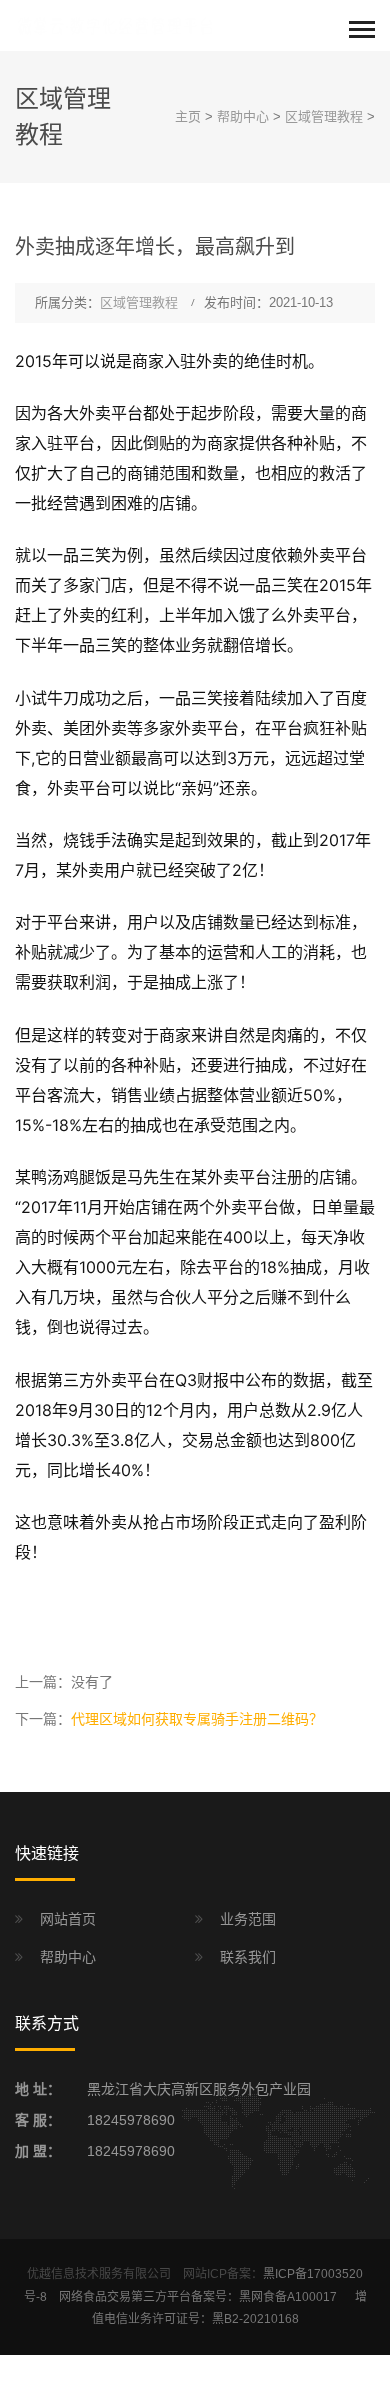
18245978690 (131, 2120)
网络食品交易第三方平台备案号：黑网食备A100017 (199, 2297)
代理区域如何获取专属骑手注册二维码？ (197, 1719)
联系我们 (248, 1957)
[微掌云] (115, 25)
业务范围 (248, 1919)
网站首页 (68, 1919)
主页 (188, 116)
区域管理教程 (324, 116)
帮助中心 (243, 116)
